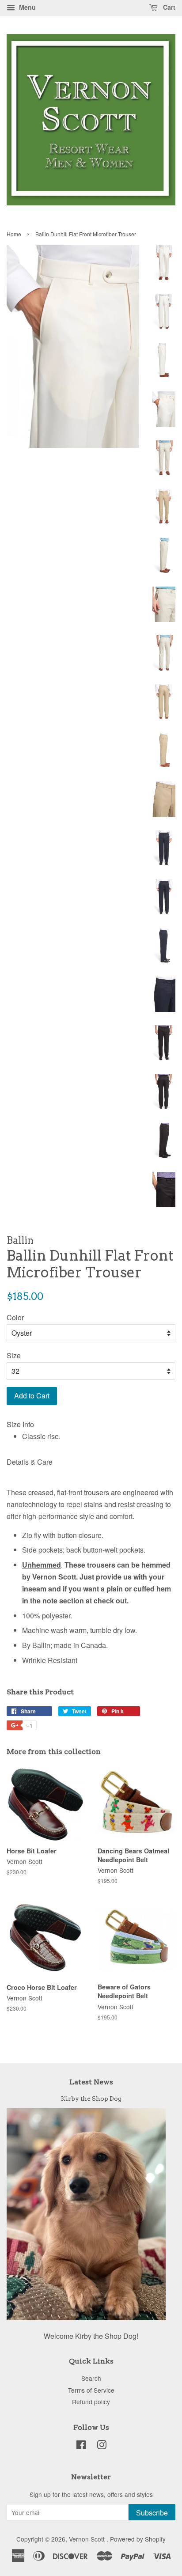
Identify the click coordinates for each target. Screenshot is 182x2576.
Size (14, 1355)
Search (91, 2378)
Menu (27, 7)
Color (15, 1317)
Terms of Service (91, 2390)
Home (14, 234)
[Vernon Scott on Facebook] (81, 2446)
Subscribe (152, 2513)
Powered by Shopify (138, 2539)
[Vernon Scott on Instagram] (102, 2446)
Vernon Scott (88, 2539)
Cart (168, 7)
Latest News (91, 2082)
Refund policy (91, 2402)
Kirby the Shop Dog (91, 2099)
